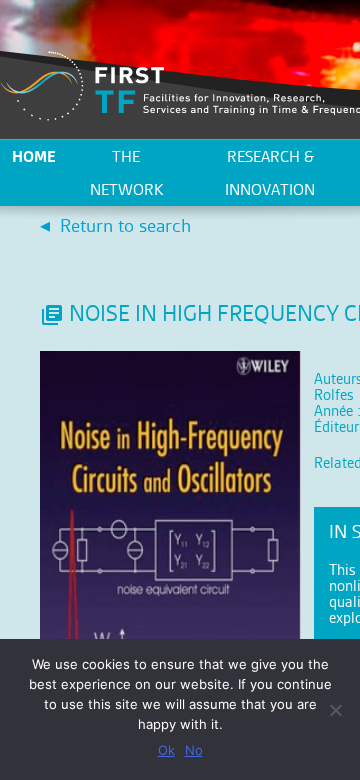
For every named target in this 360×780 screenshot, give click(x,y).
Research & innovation (270, 173)
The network (126, 173)
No (194, 750)
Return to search (125, 225)
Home (34, 156)
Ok (166, 750)
